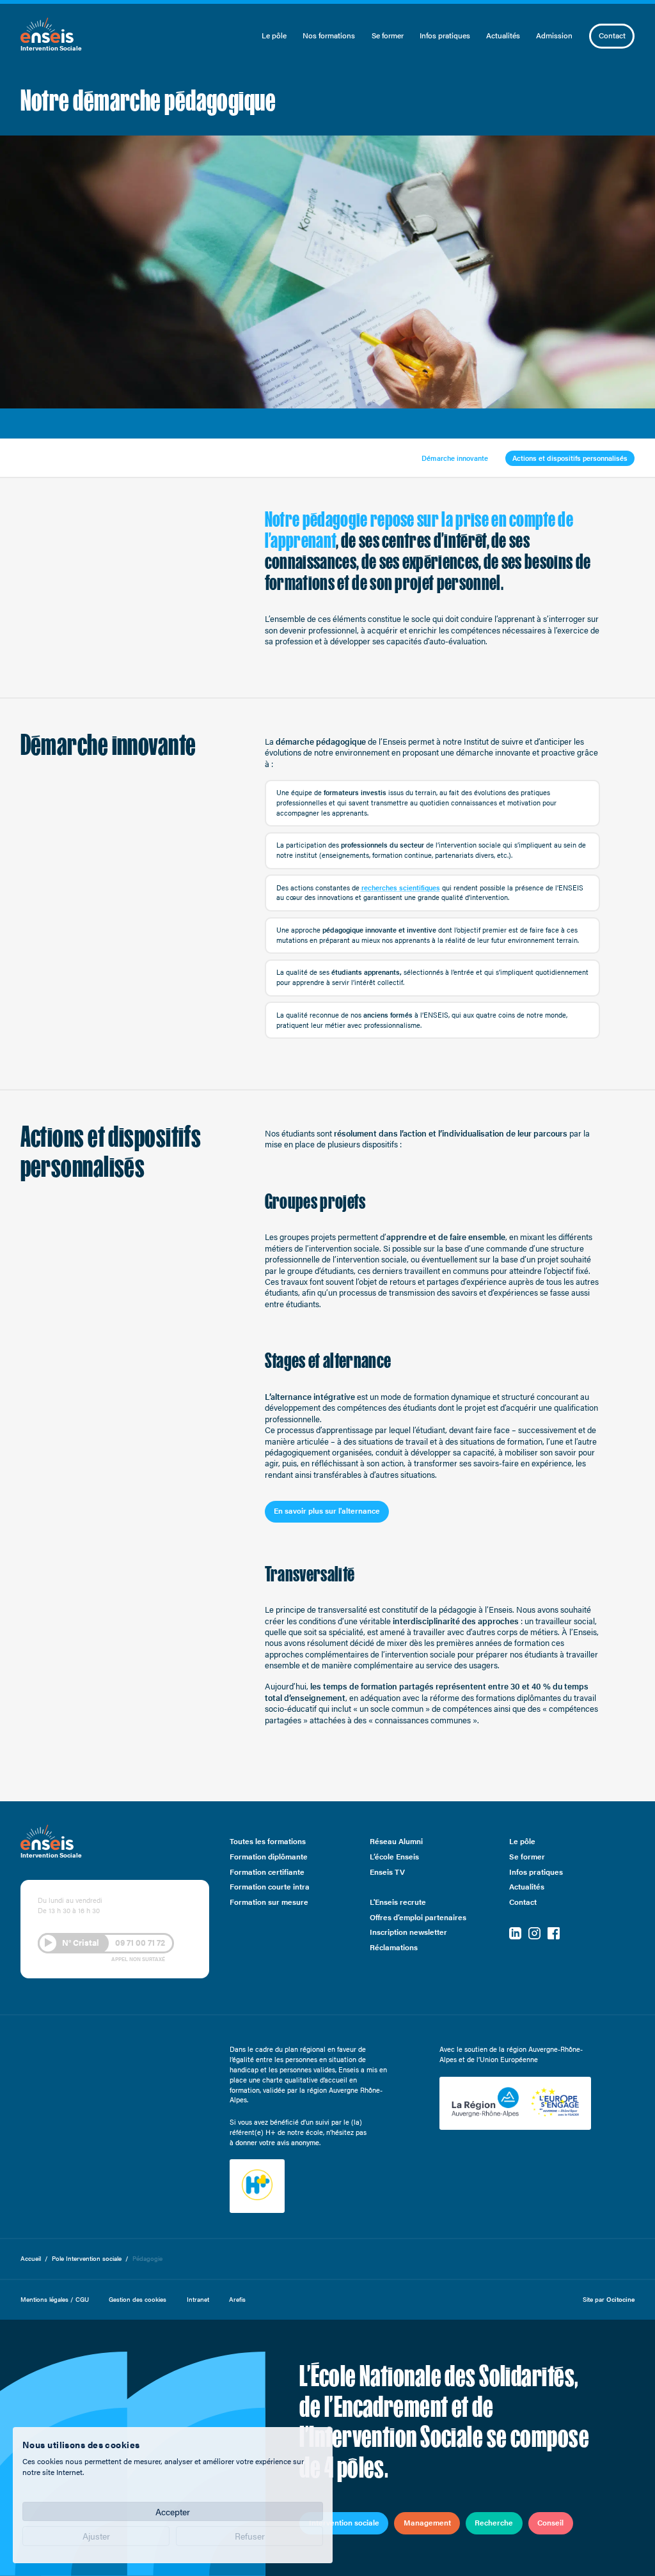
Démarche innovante (455, 458)
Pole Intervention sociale (87, 2259)
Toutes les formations (268, 1842)
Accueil (31, 2259)
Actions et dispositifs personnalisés (570, 458)
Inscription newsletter (408, 1933)
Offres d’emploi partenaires (418, 1917)
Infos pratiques (445, 35)
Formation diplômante (269, 1857)
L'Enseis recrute (398, 1902)
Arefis (237, 2299)
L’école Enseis (394, 1857)
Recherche (494, 2522)
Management (427, 2522)
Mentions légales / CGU (55, 2299)
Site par (609, 2299)
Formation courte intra (270, 1887)
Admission (554, 35)
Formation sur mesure (269, 1902)
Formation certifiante (267, 1872)
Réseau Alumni (396, 1842)
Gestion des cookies (138, 2299)
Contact (612, 35)
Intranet (198, 2299)
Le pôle (274, 35)
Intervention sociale (344, 2522)
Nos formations (329, 35)
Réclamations (394, 1948)
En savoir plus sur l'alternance (327, 1510)
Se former (388, 35)
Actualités (503, 35)
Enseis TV (387, 1872)
